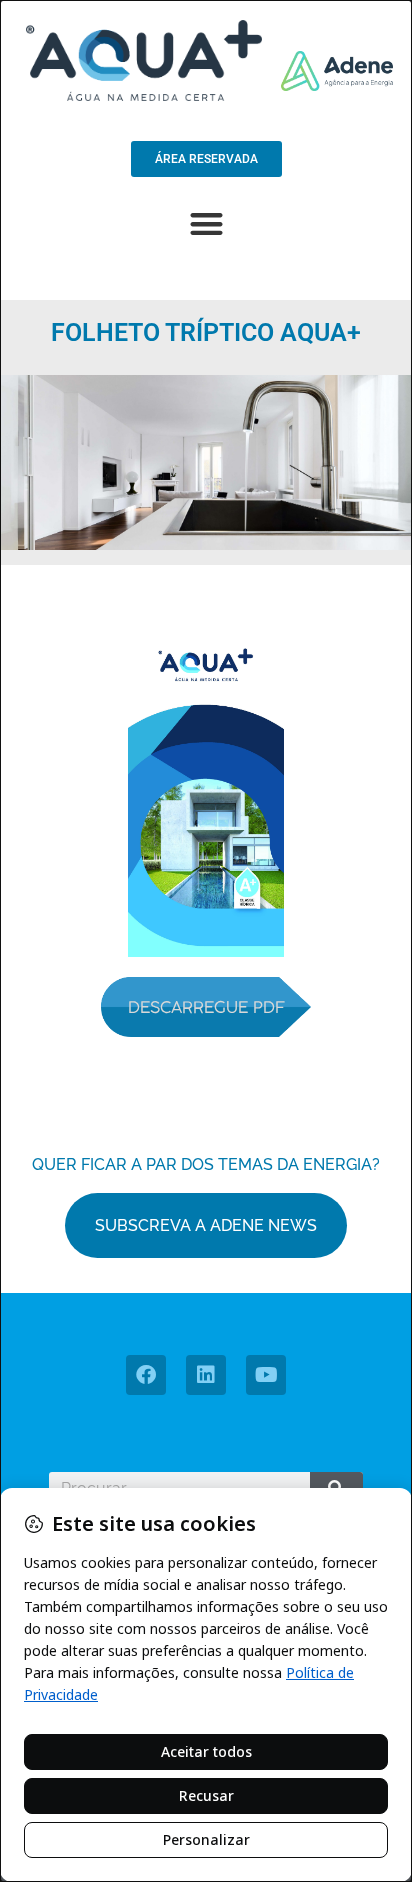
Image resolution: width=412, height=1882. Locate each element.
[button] (206, 223)
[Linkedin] (206, 1375)
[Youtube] (266, 1375)
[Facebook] (146, 1375)
